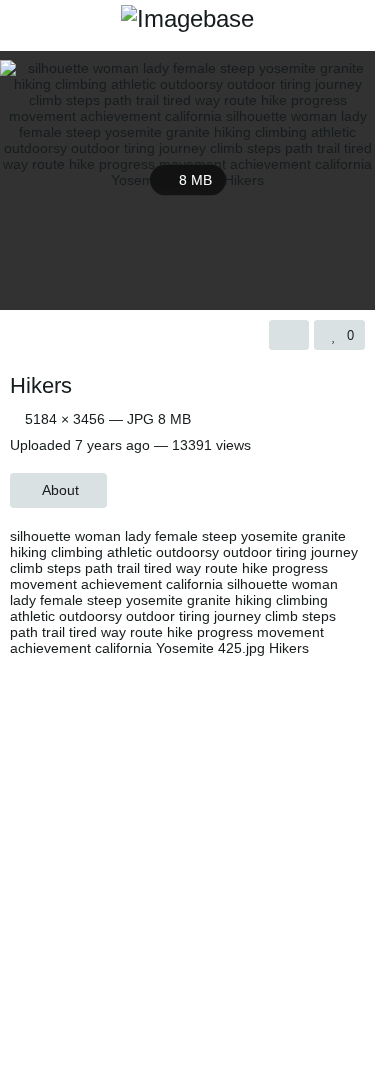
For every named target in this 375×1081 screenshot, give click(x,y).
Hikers (41, 385)
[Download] (289, 335)
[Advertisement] (187, 863)
